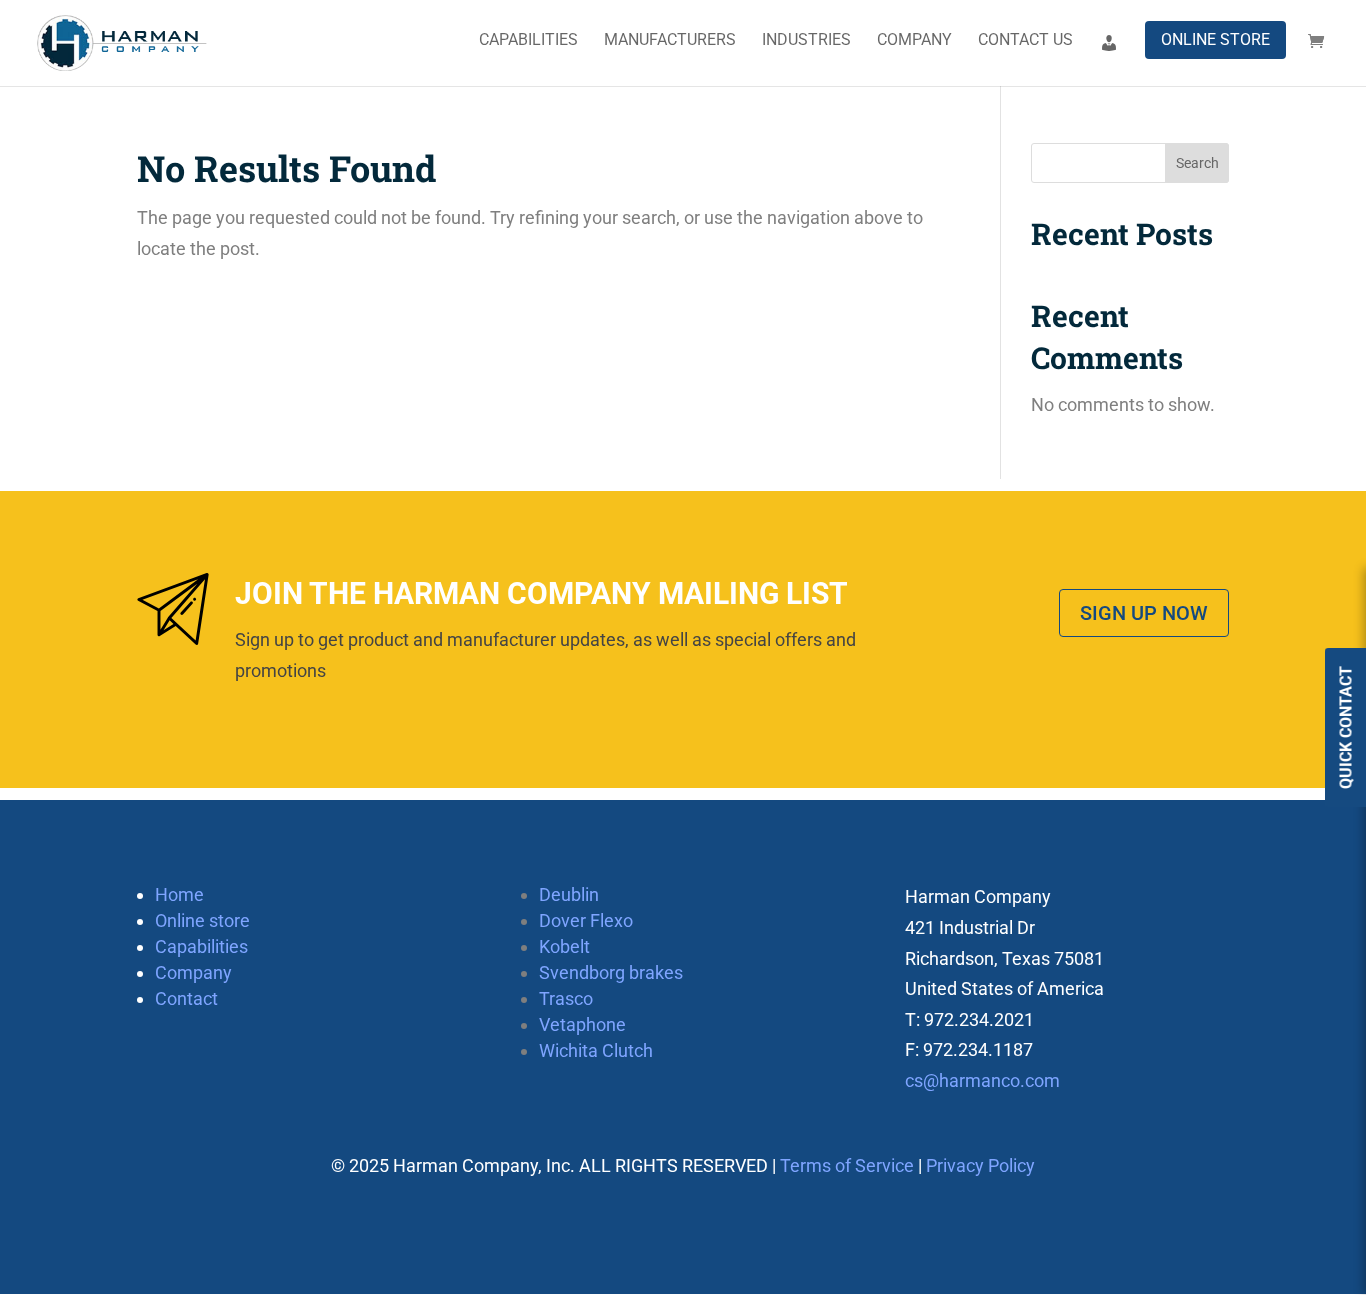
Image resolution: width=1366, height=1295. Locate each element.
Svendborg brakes (611, 972)
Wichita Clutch (596, 1050)
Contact (186, 998)
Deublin (569, 894)
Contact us (1025, 41)
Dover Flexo (586, 920)
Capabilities (528, 41)
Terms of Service (847, 1165)
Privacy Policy (980, 1165)
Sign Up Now (1144, 613)
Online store (1215, 39)
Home (179, 894)
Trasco (566, 998)
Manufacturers (670, 41)
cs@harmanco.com (982, 1080)
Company (914, 41)
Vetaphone (582, 1024)
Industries (806, 41)
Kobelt (564, 946)
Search (1197, 163)
